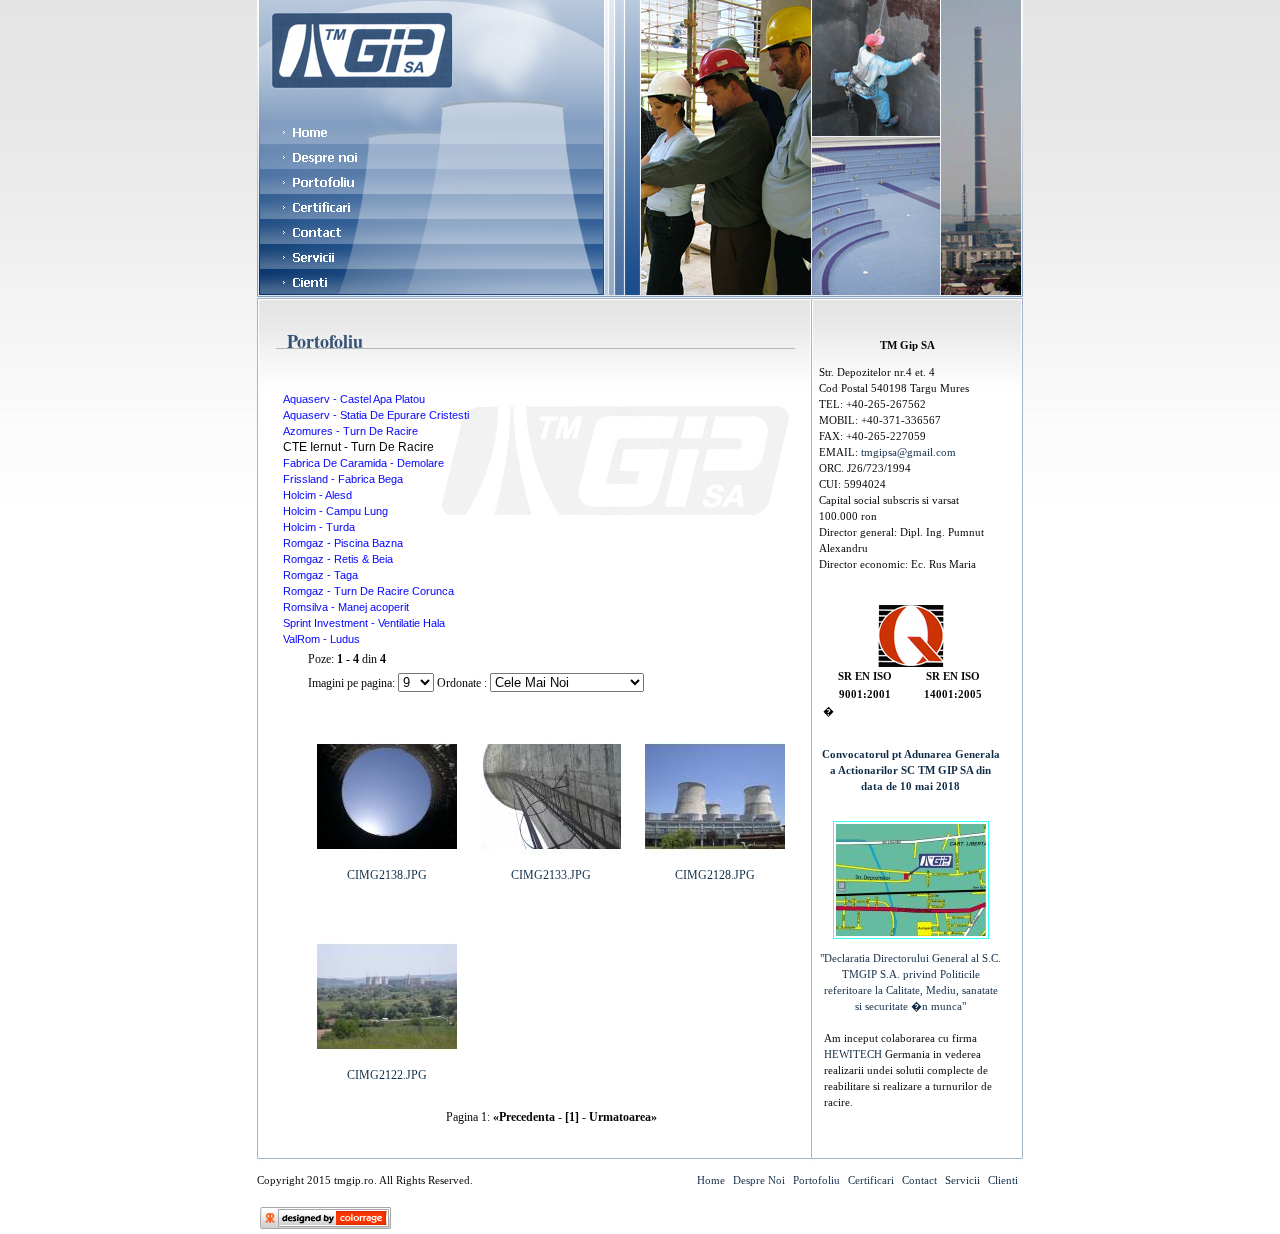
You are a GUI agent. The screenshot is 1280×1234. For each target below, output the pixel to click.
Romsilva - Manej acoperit (346, 607)
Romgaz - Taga (320, 575)
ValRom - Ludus (321, 639)
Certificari (871, 1180)
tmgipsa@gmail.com (908, 452)
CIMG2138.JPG (387, 875)
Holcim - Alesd (317, 495)
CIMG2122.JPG (387, 1075)
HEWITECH (854, 1054)
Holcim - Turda (319, 527)
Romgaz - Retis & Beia (338, 559)
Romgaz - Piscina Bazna (343, 543)
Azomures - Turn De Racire (350, 431)
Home (711, 1180)
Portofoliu (816, 1180)
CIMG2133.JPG (551, 875)
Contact (919, 1180)
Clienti (1003, 1180)
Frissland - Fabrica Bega (343, 479)
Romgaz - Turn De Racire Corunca (368, 591)
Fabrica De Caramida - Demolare (363, 463)
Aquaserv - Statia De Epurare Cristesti (376, 415)
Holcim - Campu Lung (335, 511)
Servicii (962, 1180)
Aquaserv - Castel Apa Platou (354, 399)
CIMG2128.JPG (715, 875)
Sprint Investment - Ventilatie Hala (364, 623)
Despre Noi (759, 1180)
